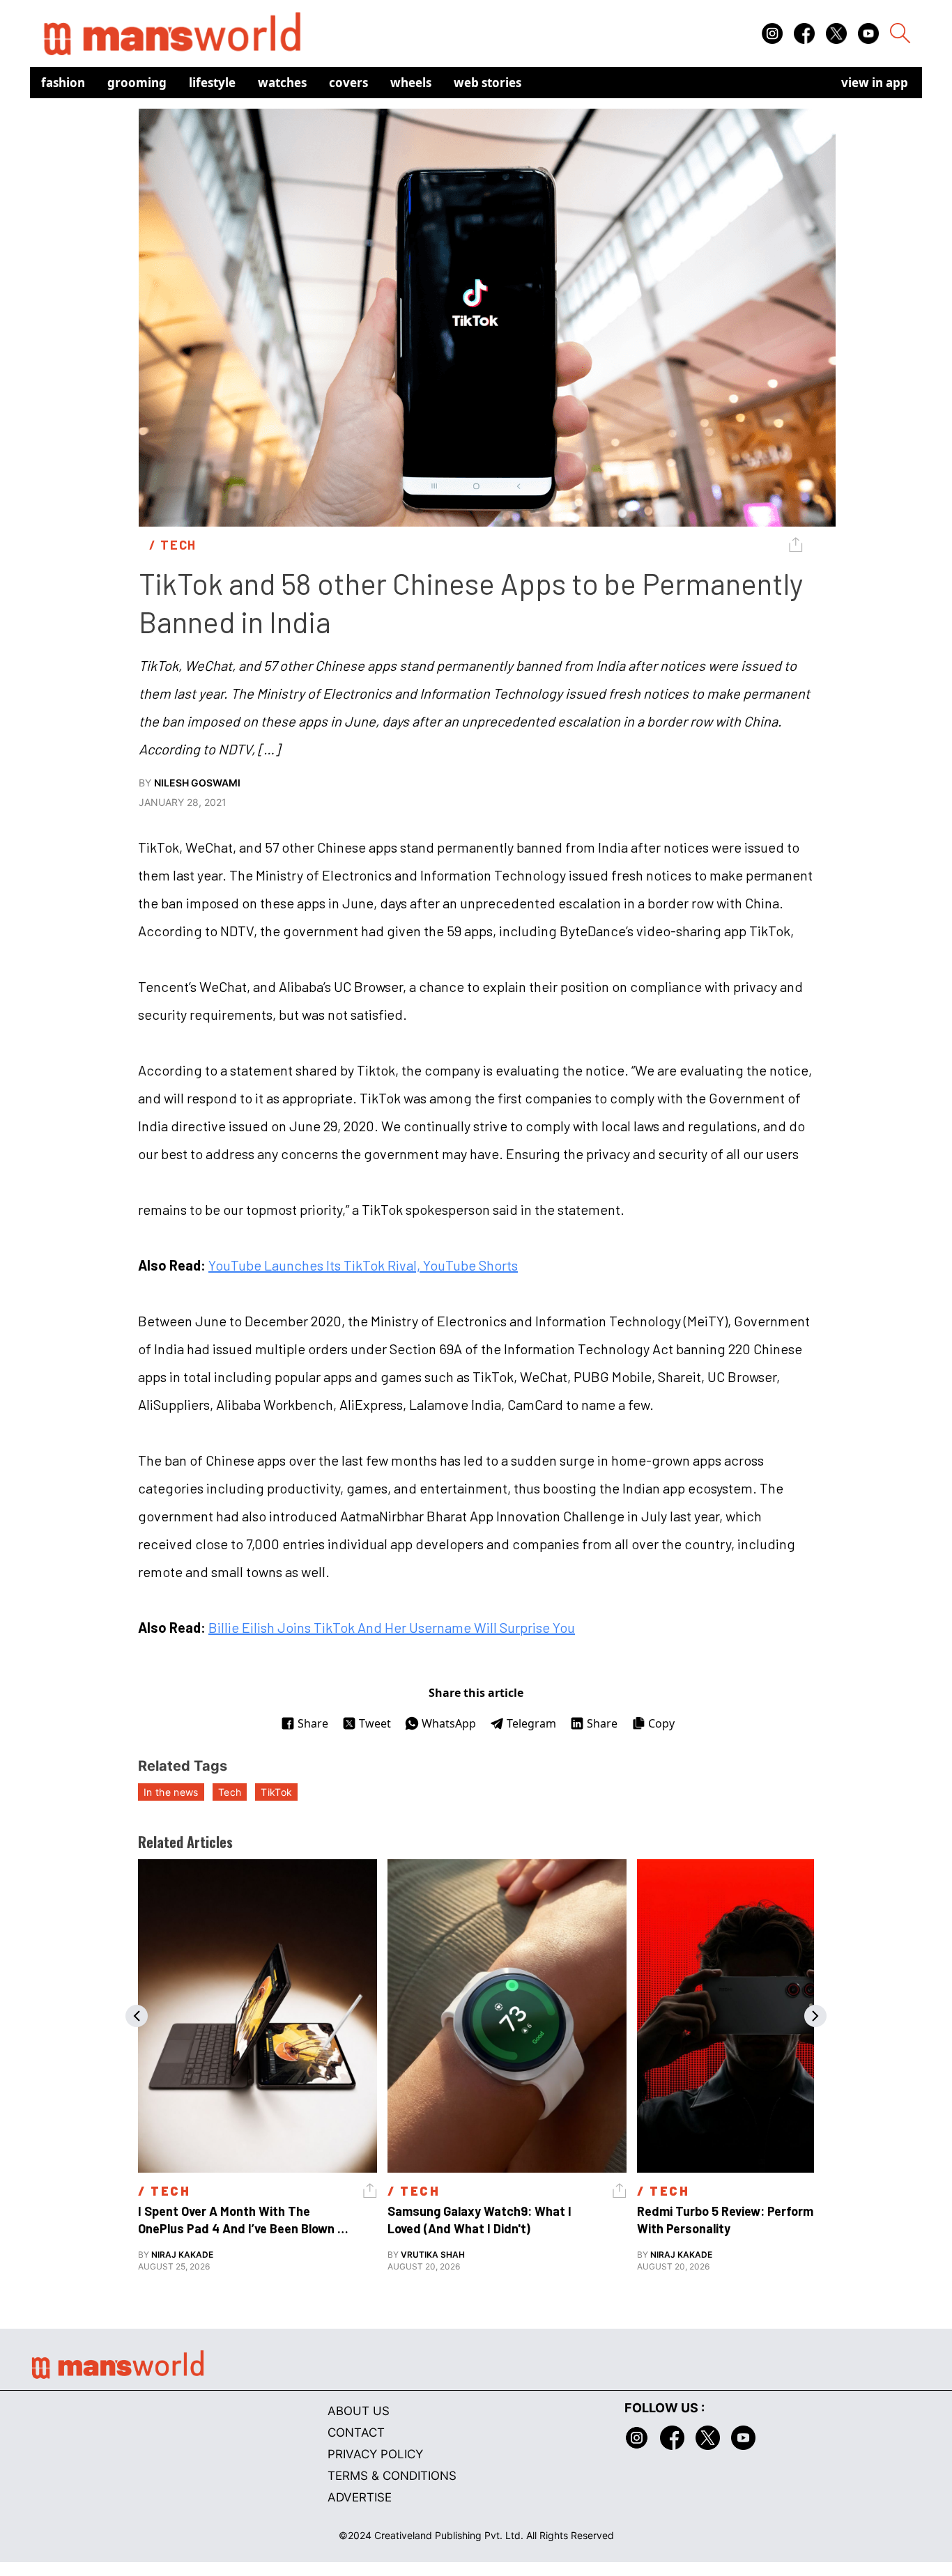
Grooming (137, 83)
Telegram (531, 1723)
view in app (875, 83)
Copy (661, 1723)
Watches (282, 83)
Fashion (63, 83)
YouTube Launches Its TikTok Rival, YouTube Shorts (363, 1265)
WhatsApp (449, 1723)
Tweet (375, 1723)
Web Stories (487, 83)
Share (313, 1723)
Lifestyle (212, 83)
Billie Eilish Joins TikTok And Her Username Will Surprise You (392, 1627)
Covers (348, 83)
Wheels (411, 83)
